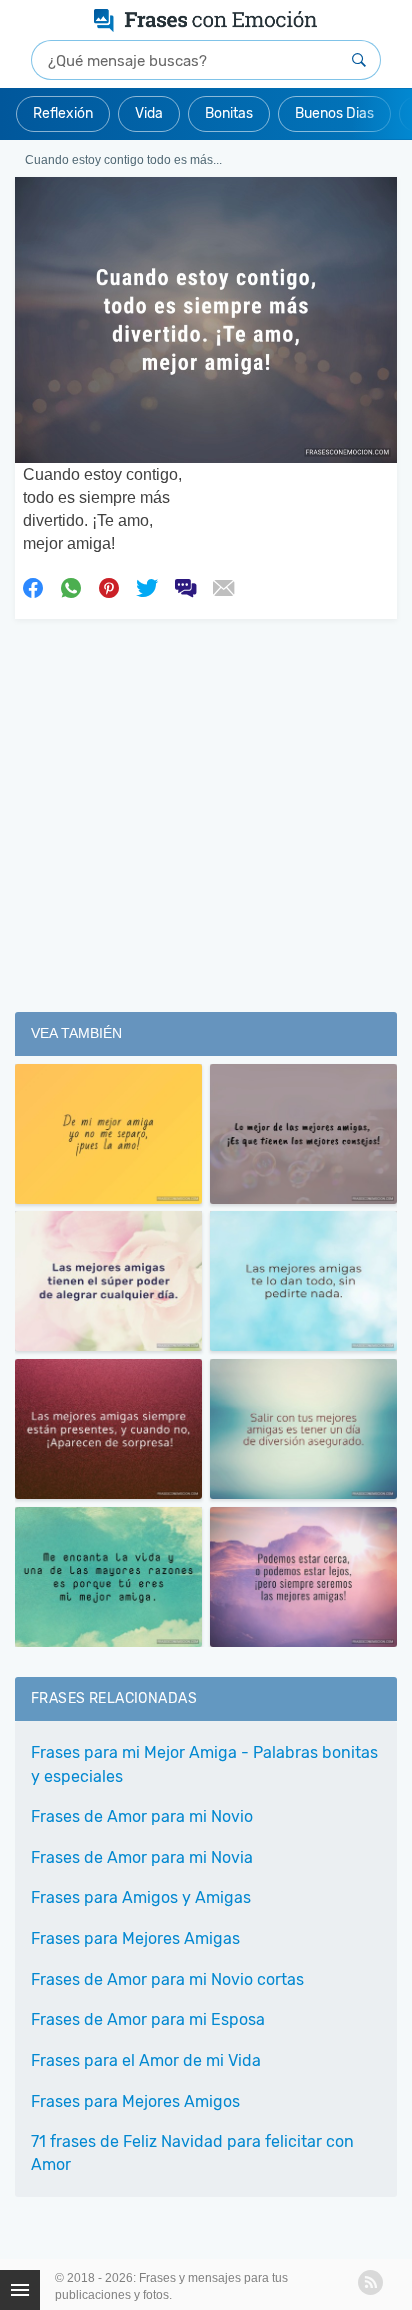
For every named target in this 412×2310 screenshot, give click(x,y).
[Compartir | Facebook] (33, 586)
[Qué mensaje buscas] (359, 60)
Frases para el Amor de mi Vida (146, 2060)
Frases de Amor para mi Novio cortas (167, 1979)
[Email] (223, 586)
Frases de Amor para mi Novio (142, 1816)
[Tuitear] (147, 586)
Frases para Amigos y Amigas (141, 1897)
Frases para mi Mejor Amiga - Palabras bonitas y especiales (204, 1764)
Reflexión (63, 113)
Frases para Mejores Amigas (135, 1938)
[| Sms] (185, 586)
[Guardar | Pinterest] (109, 586)
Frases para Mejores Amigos (135, 2101)
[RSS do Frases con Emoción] (370, 2282)
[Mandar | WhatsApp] (71, 586)
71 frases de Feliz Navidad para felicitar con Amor (192, 2153)
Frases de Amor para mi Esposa (148, 2019)
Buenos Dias (334, 113)
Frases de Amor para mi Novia (142, 1857)
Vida (149, 113)
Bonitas (229, 113)
